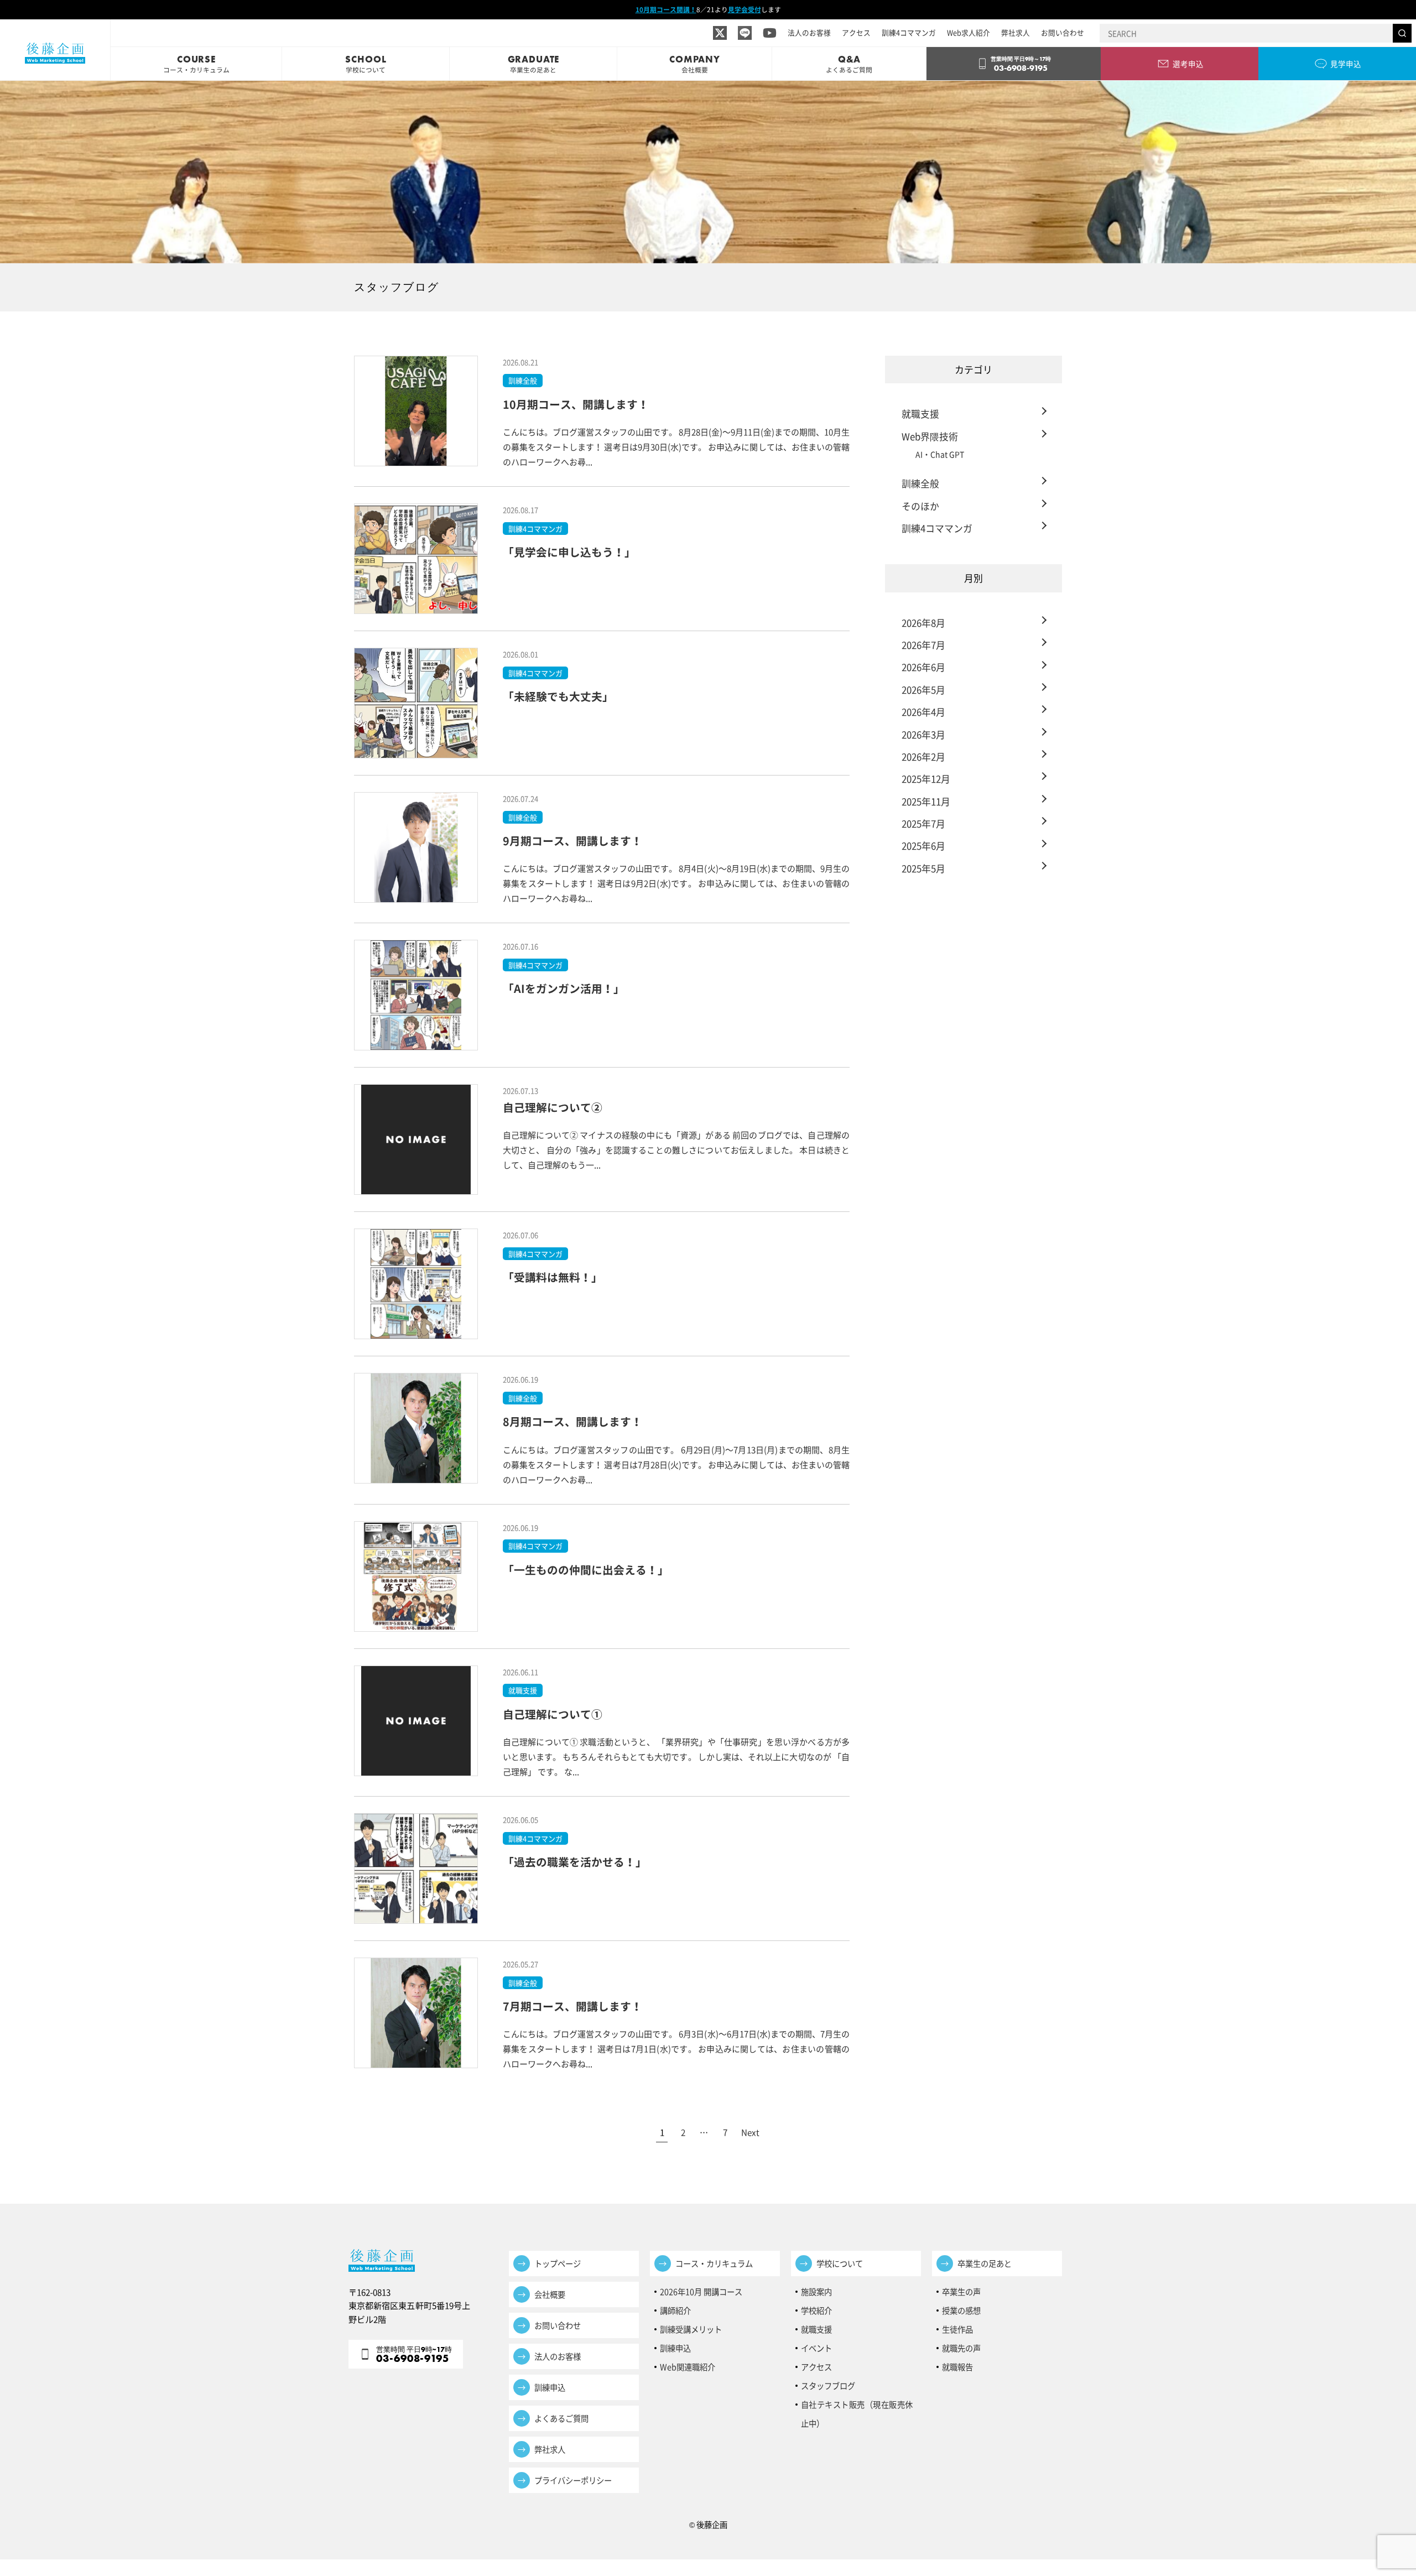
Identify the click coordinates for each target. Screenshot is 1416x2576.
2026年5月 (923, 689)
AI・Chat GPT (940, 454)
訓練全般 (920, 483)
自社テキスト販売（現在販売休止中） (857, 2406)
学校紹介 (816, 2310)
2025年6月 (923, 845)
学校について (840, 2263)
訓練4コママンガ (909, 32)
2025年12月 (926, 779)
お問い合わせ (1063, 32)
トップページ (558, 2263)
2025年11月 (926, 801)
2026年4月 (923, 712)
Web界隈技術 (930, 436)
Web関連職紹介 (688, 2367)
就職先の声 (961, 2348)
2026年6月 (923, 667)
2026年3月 (923, 734)
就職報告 (957, 2367)
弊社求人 (1016, 32)
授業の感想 (961, 2310)
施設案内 (816, 2292)
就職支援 (920, 413)
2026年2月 (923, 756)
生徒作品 (957, 2329)
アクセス (856, 32)
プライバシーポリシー (573, 2480)
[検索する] (1402, 33)
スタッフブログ (828, 2386)
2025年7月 (923, 823)
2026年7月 (923, 645)
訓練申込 (550, 2387)
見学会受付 (745, 9)
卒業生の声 (961, 2292)
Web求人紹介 (969, 32)
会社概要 (550, 2294)
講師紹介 (675, 2310)
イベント (816, 2348)
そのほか (920, 506)
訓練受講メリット (695, 2329)
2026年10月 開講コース (701, 2292)
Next (750, 2132)
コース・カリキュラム (714, 2263)
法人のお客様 (809, 32)
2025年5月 (923, 868)
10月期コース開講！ (666, 9)
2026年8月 (923, 623)
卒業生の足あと (985, 2263)
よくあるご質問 (561, 2418)
